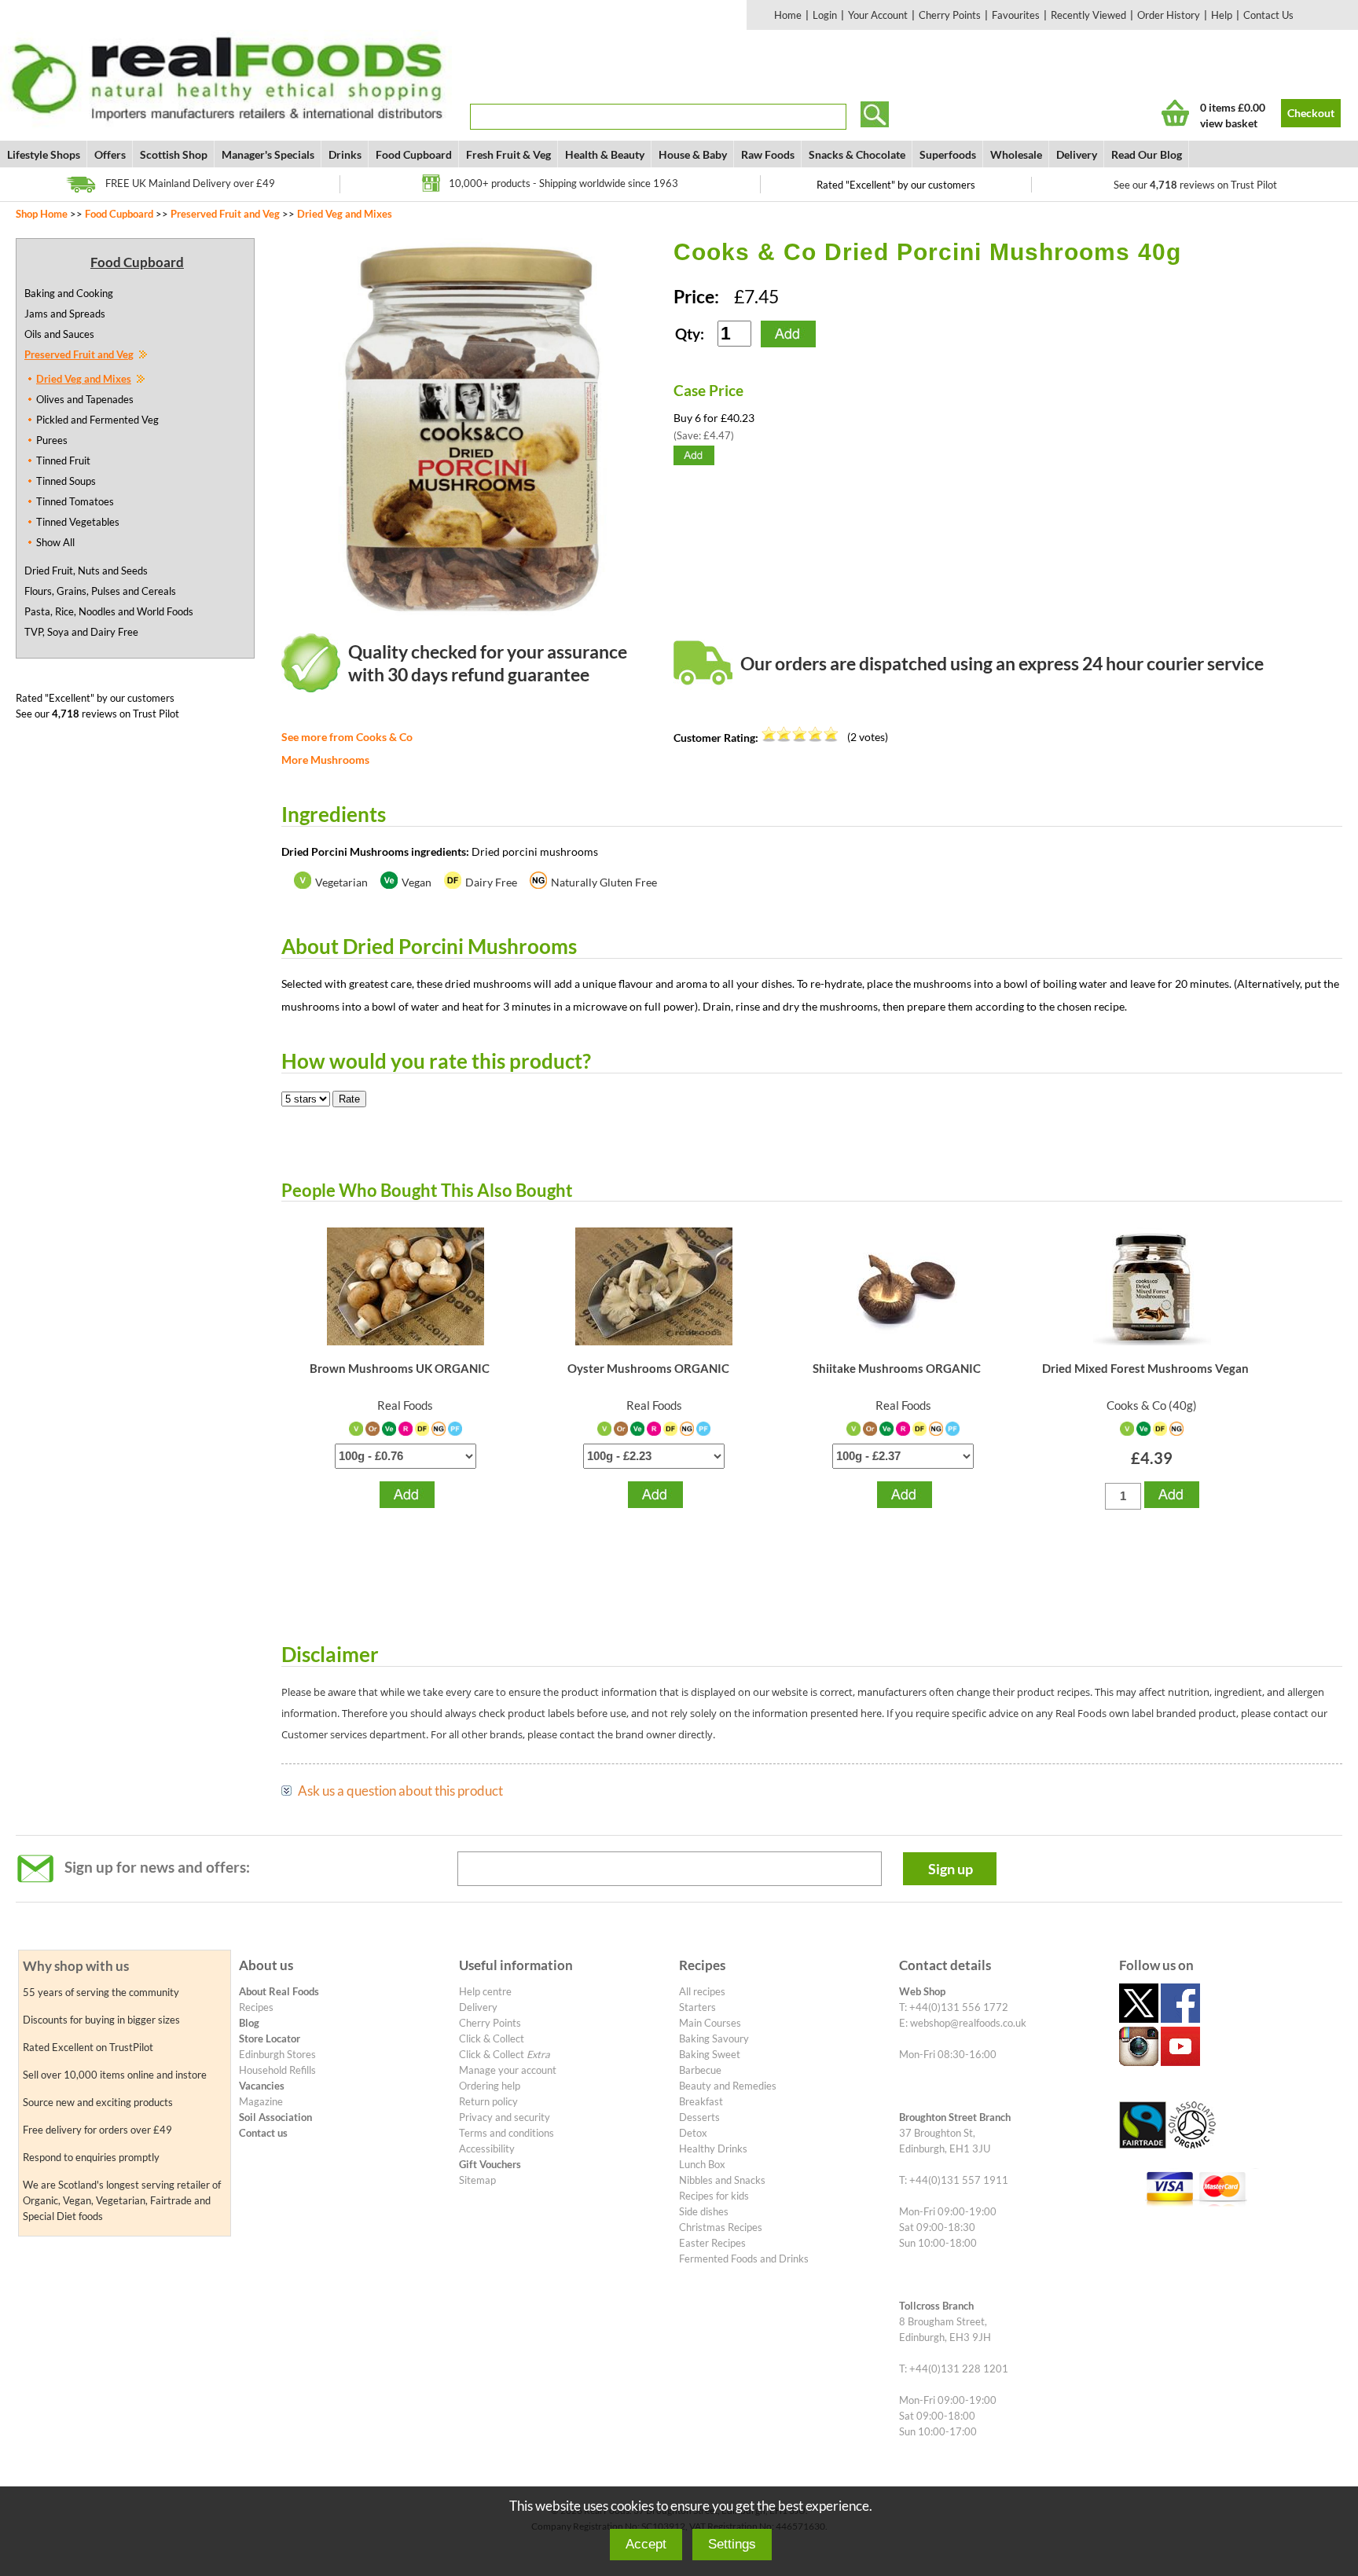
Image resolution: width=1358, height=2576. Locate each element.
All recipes (702, 1991)
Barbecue (700, 2070)
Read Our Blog (1147, 154)
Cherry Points (950, 15)
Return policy (488, 2101)
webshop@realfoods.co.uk (968, 2023)
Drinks (345, 154)
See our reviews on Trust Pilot (1195, 185)
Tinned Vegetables (78, 522)
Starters (697, 2007)
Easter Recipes (712, 2243)
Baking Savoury (714, 2038)
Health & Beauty (605, 154)
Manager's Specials (268, 154)
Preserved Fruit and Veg (225, 214)
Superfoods (948, 154)
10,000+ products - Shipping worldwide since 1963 (563, 183)
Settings (732, 2544)
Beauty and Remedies (728, 2086)
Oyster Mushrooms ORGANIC (648, 1368)
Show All (55, 542)
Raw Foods (768, 154)
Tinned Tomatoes (75, 501)
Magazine (261, 2101)
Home (788, 15)
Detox (693, 2133)
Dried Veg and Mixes (345, 214)
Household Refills (277, 2070)
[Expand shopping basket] (1175, 113)
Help (1222, 15)
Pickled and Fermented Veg (97, 420)
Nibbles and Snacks (722, 2180)
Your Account (878, 15)
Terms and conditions (506, 2133)
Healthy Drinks (713, 2149)
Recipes (256, 2007)
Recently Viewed (1088, 15)
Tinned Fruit (63, 461)
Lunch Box (702, 2164)
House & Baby (693, 154)
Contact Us (1268, 15)
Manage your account (508, 2070)
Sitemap (477, 2180)
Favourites (1016, 15)
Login (825, 15)
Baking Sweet (710, 2054)
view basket (1229, 123)
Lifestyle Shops (44, 154)
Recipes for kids (714, 2196)
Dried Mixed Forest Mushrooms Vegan (1145, 1368)
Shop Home (42, 214)
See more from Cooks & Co (347, 737)
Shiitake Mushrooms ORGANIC (897, 1368)
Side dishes (704, 2211)
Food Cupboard (414, 154)
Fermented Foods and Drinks (744, 2259)
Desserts (699, 2117)
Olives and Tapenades (85, 399)
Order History (1169, 15)
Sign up (951, 1869)
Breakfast (701, 2101)
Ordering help (490, 2086)
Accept (646, 2544)
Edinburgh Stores (277, 2054)
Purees (52, 440)
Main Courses (710, 2023)
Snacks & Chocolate (857, 154)
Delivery (1077, 154)
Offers (110, 154)
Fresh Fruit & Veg (508, 154)
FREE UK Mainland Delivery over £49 (190, 183)
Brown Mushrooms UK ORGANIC (400, 1368)
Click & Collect (492, 2038)
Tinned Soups (66, 481)
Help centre (485, 1991)
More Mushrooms (325, 760)
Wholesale (1016, 154)
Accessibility (487, 2149)
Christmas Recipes (721, 2227)
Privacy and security (505, 2117)
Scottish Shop (174, 154)
